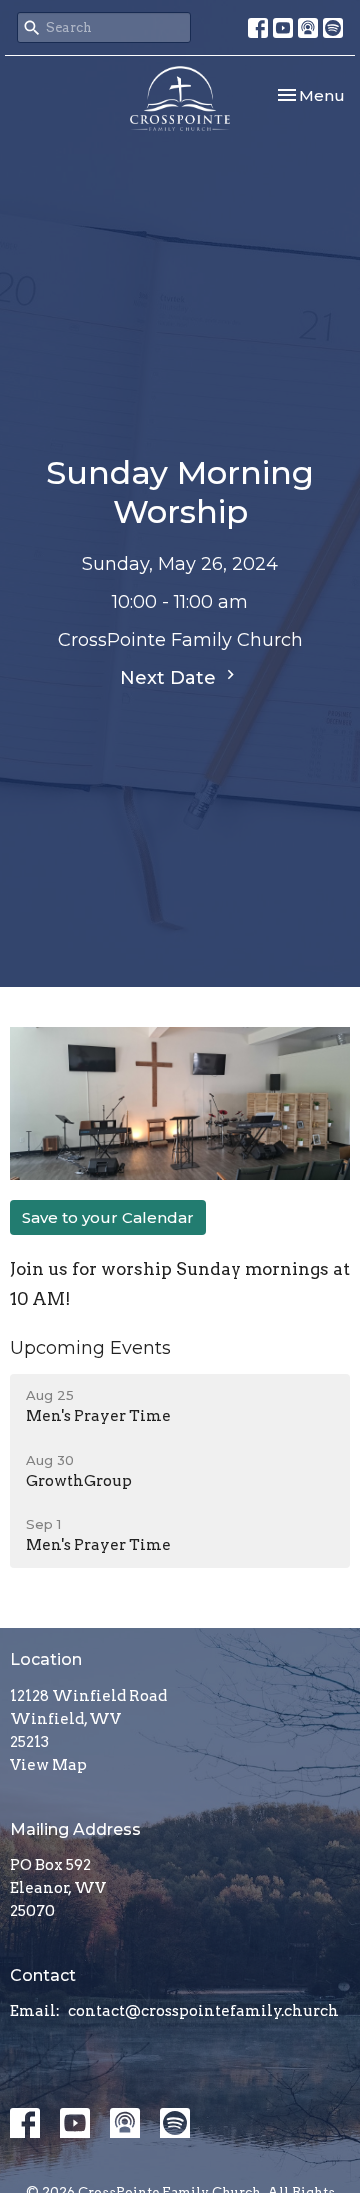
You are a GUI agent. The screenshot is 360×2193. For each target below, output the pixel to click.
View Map (48, 1765)
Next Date (170, 678)
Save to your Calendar (108, 1217)
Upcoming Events (90, 1348)
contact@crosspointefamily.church (203, 2011)
